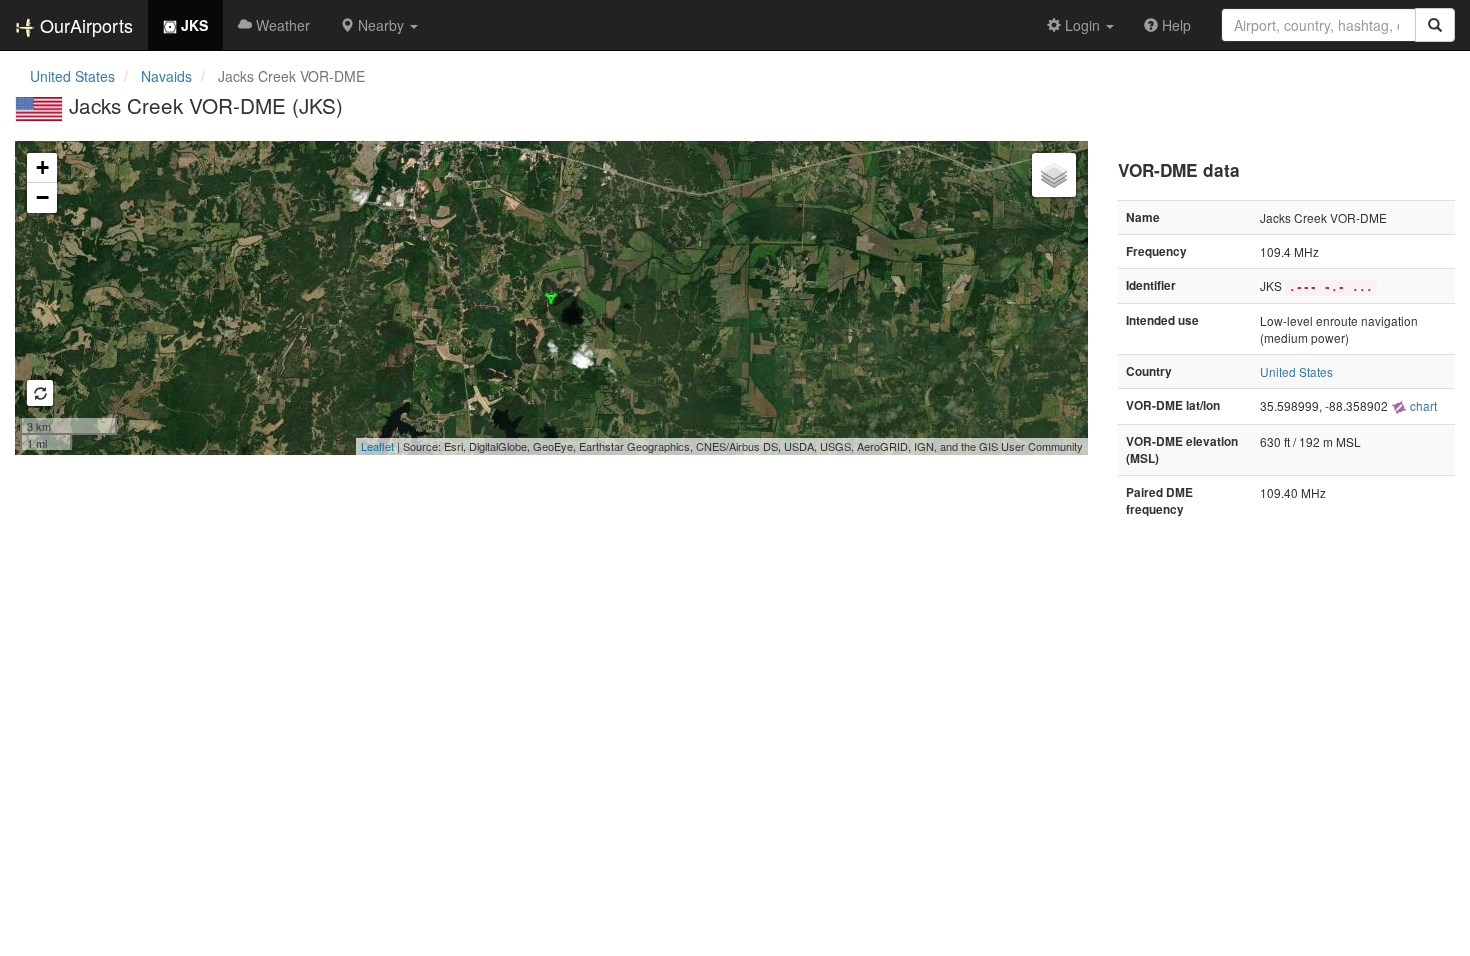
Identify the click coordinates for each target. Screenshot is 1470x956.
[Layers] (1054, 175)
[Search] (1435, 25)
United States (72, 76)
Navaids (166, 76)
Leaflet (377, 446)
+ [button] (42, 167)
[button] (379, 25)
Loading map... (549, 298)
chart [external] (1422, 405)
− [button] (42, 197)
